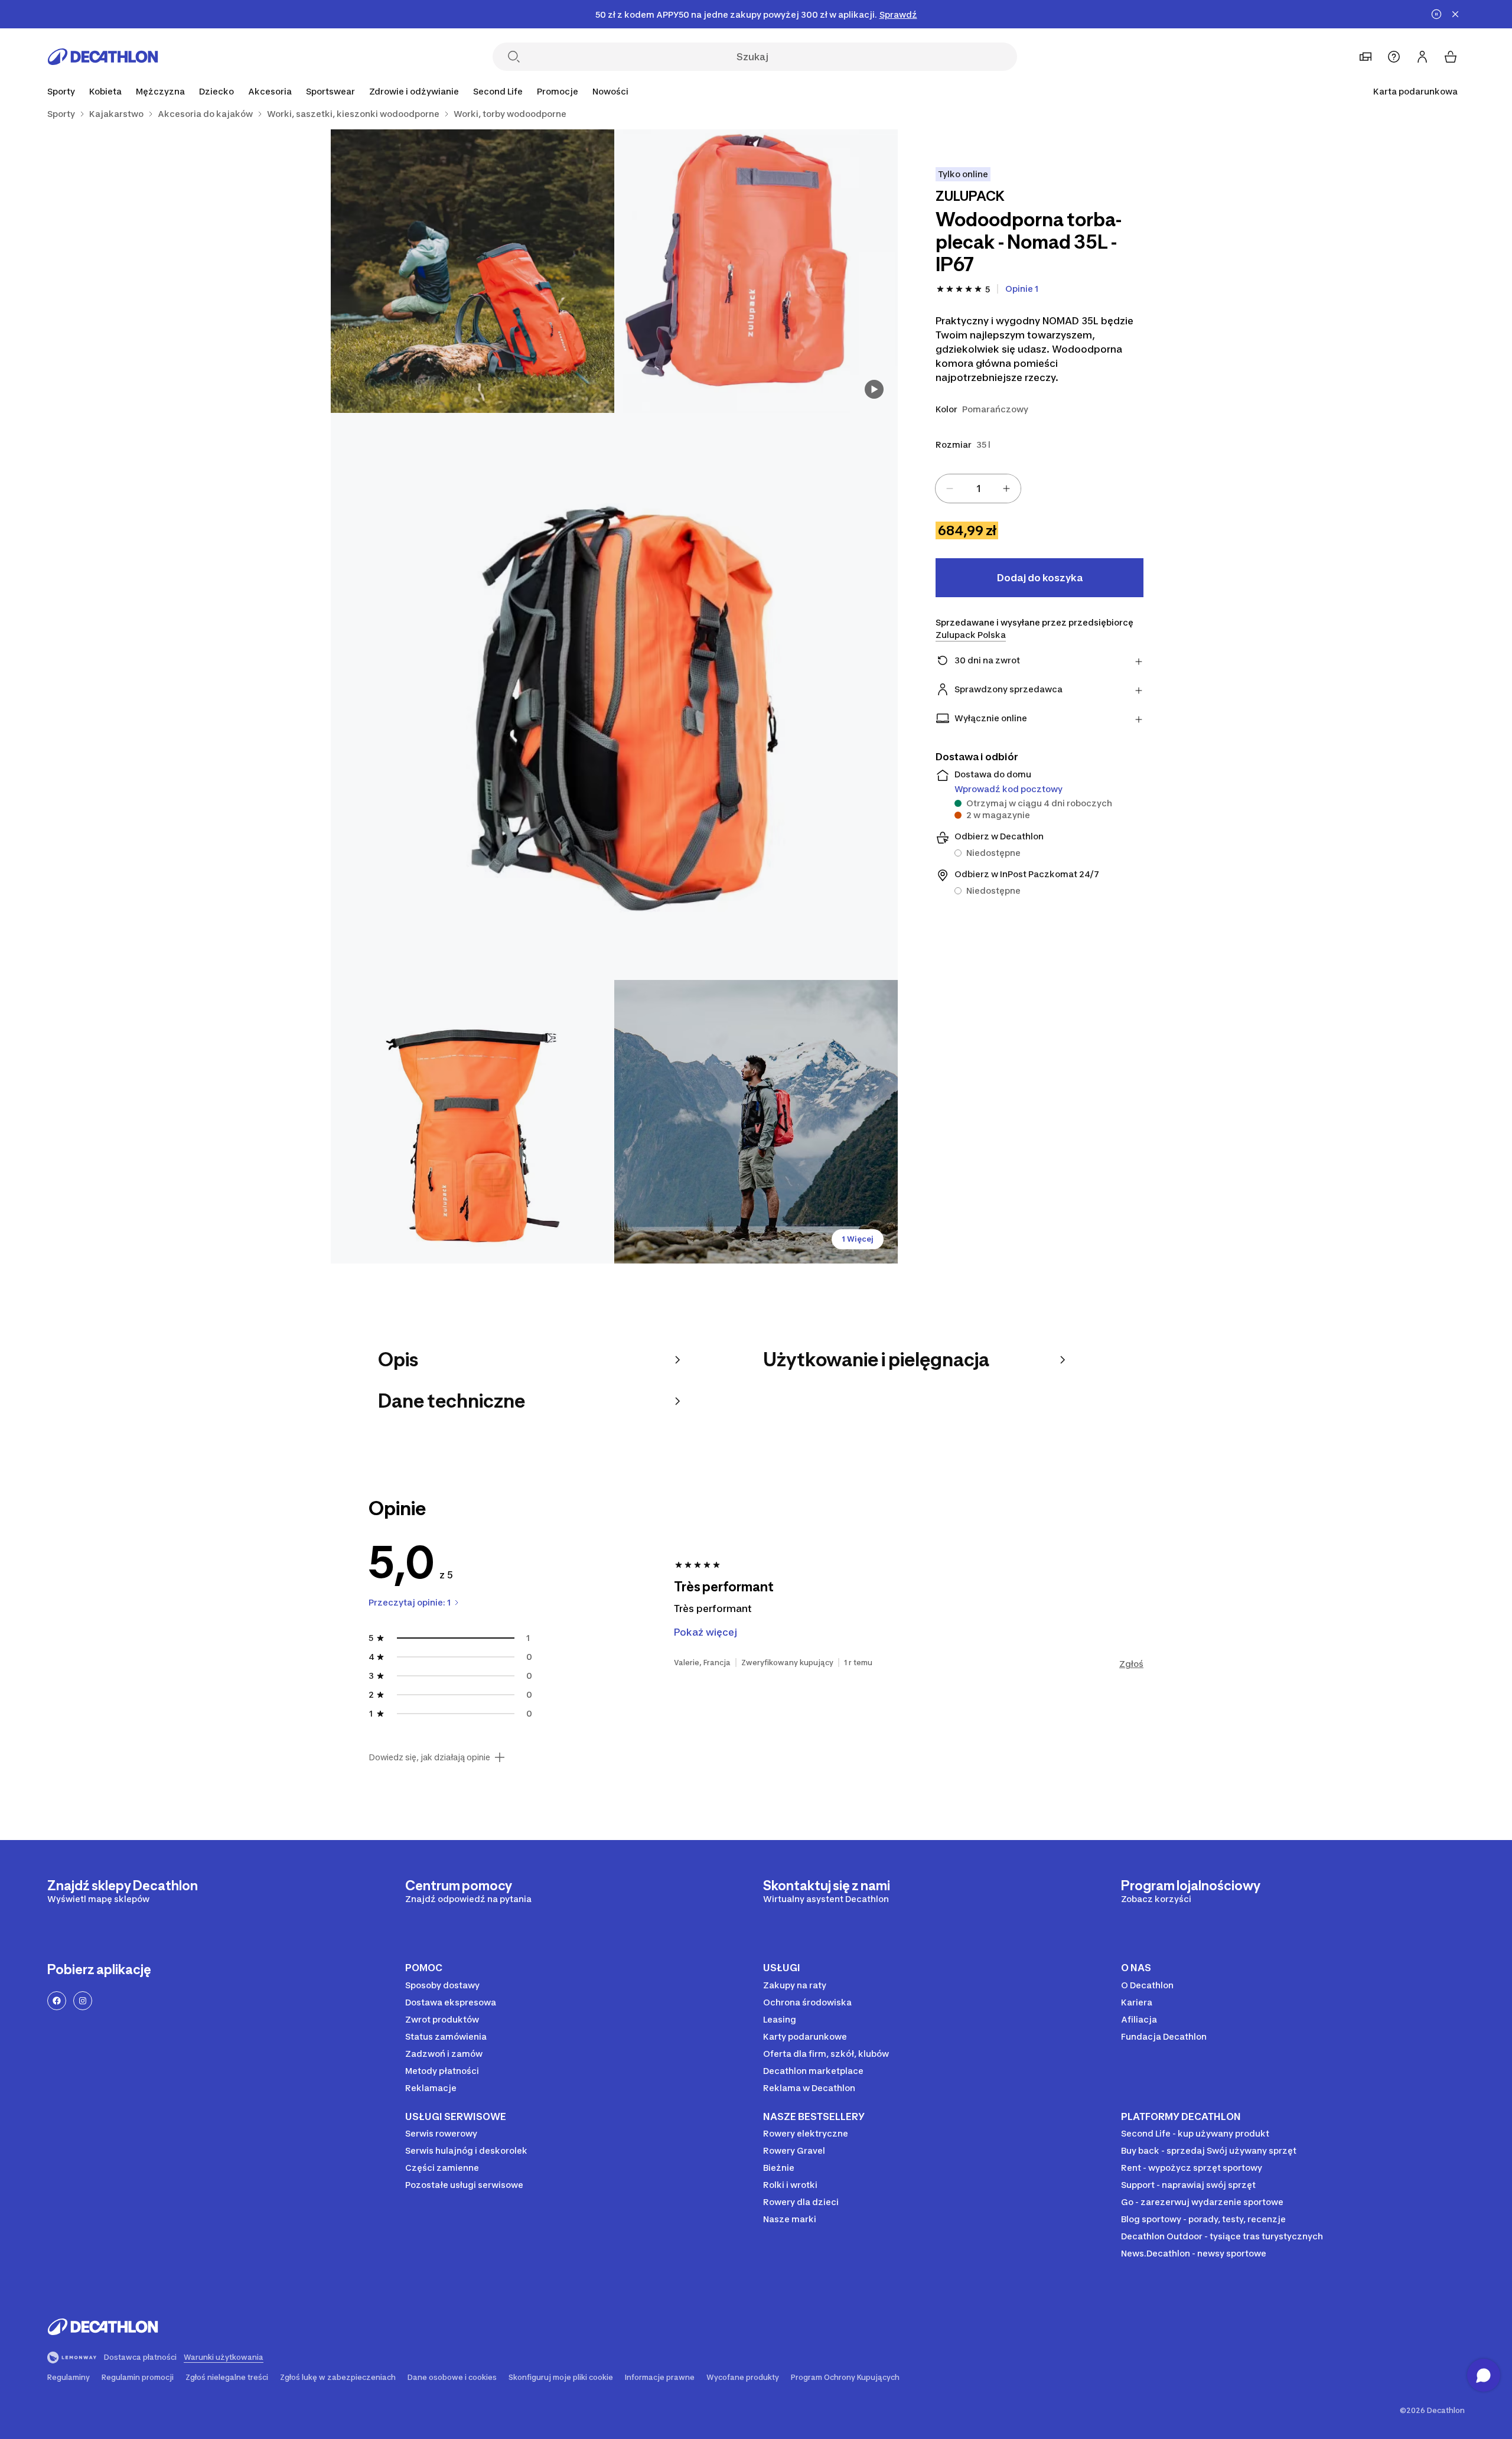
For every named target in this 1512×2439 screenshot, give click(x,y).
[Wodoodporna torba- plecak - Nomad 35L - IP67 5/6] (756, 1122)
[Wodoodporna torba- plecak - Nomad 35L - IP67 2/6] (472, 271)
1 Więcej (858, 1239)
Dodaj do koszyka (1040, 578)
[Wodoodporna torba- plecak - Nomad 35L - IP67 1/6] (756, 271)
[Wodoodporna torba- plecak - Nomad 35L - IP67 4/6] (472, 1122)
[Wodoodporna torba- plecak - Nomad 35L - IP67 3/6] (614, 696)
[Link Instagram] (83, 2001)
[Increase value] (1006, 489)
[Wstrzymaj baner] (1436, 14)
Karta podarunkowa (1415, 91)
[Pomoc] (1394, 57)
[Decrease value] (950, 489)
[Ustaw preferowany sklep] (1366, 57)
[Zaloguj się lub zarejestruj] (1422, 57)
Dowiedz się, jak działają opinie (429, 1757)
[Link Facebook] (57, 2001)
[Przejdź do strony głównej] (103, 57)
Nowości (610, 91)
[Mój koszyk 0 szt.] (1451, 57)
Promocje (558, 91)
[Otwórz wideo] (874, 389)
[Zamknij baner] (1455, 14)
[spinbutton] (978, 489)
